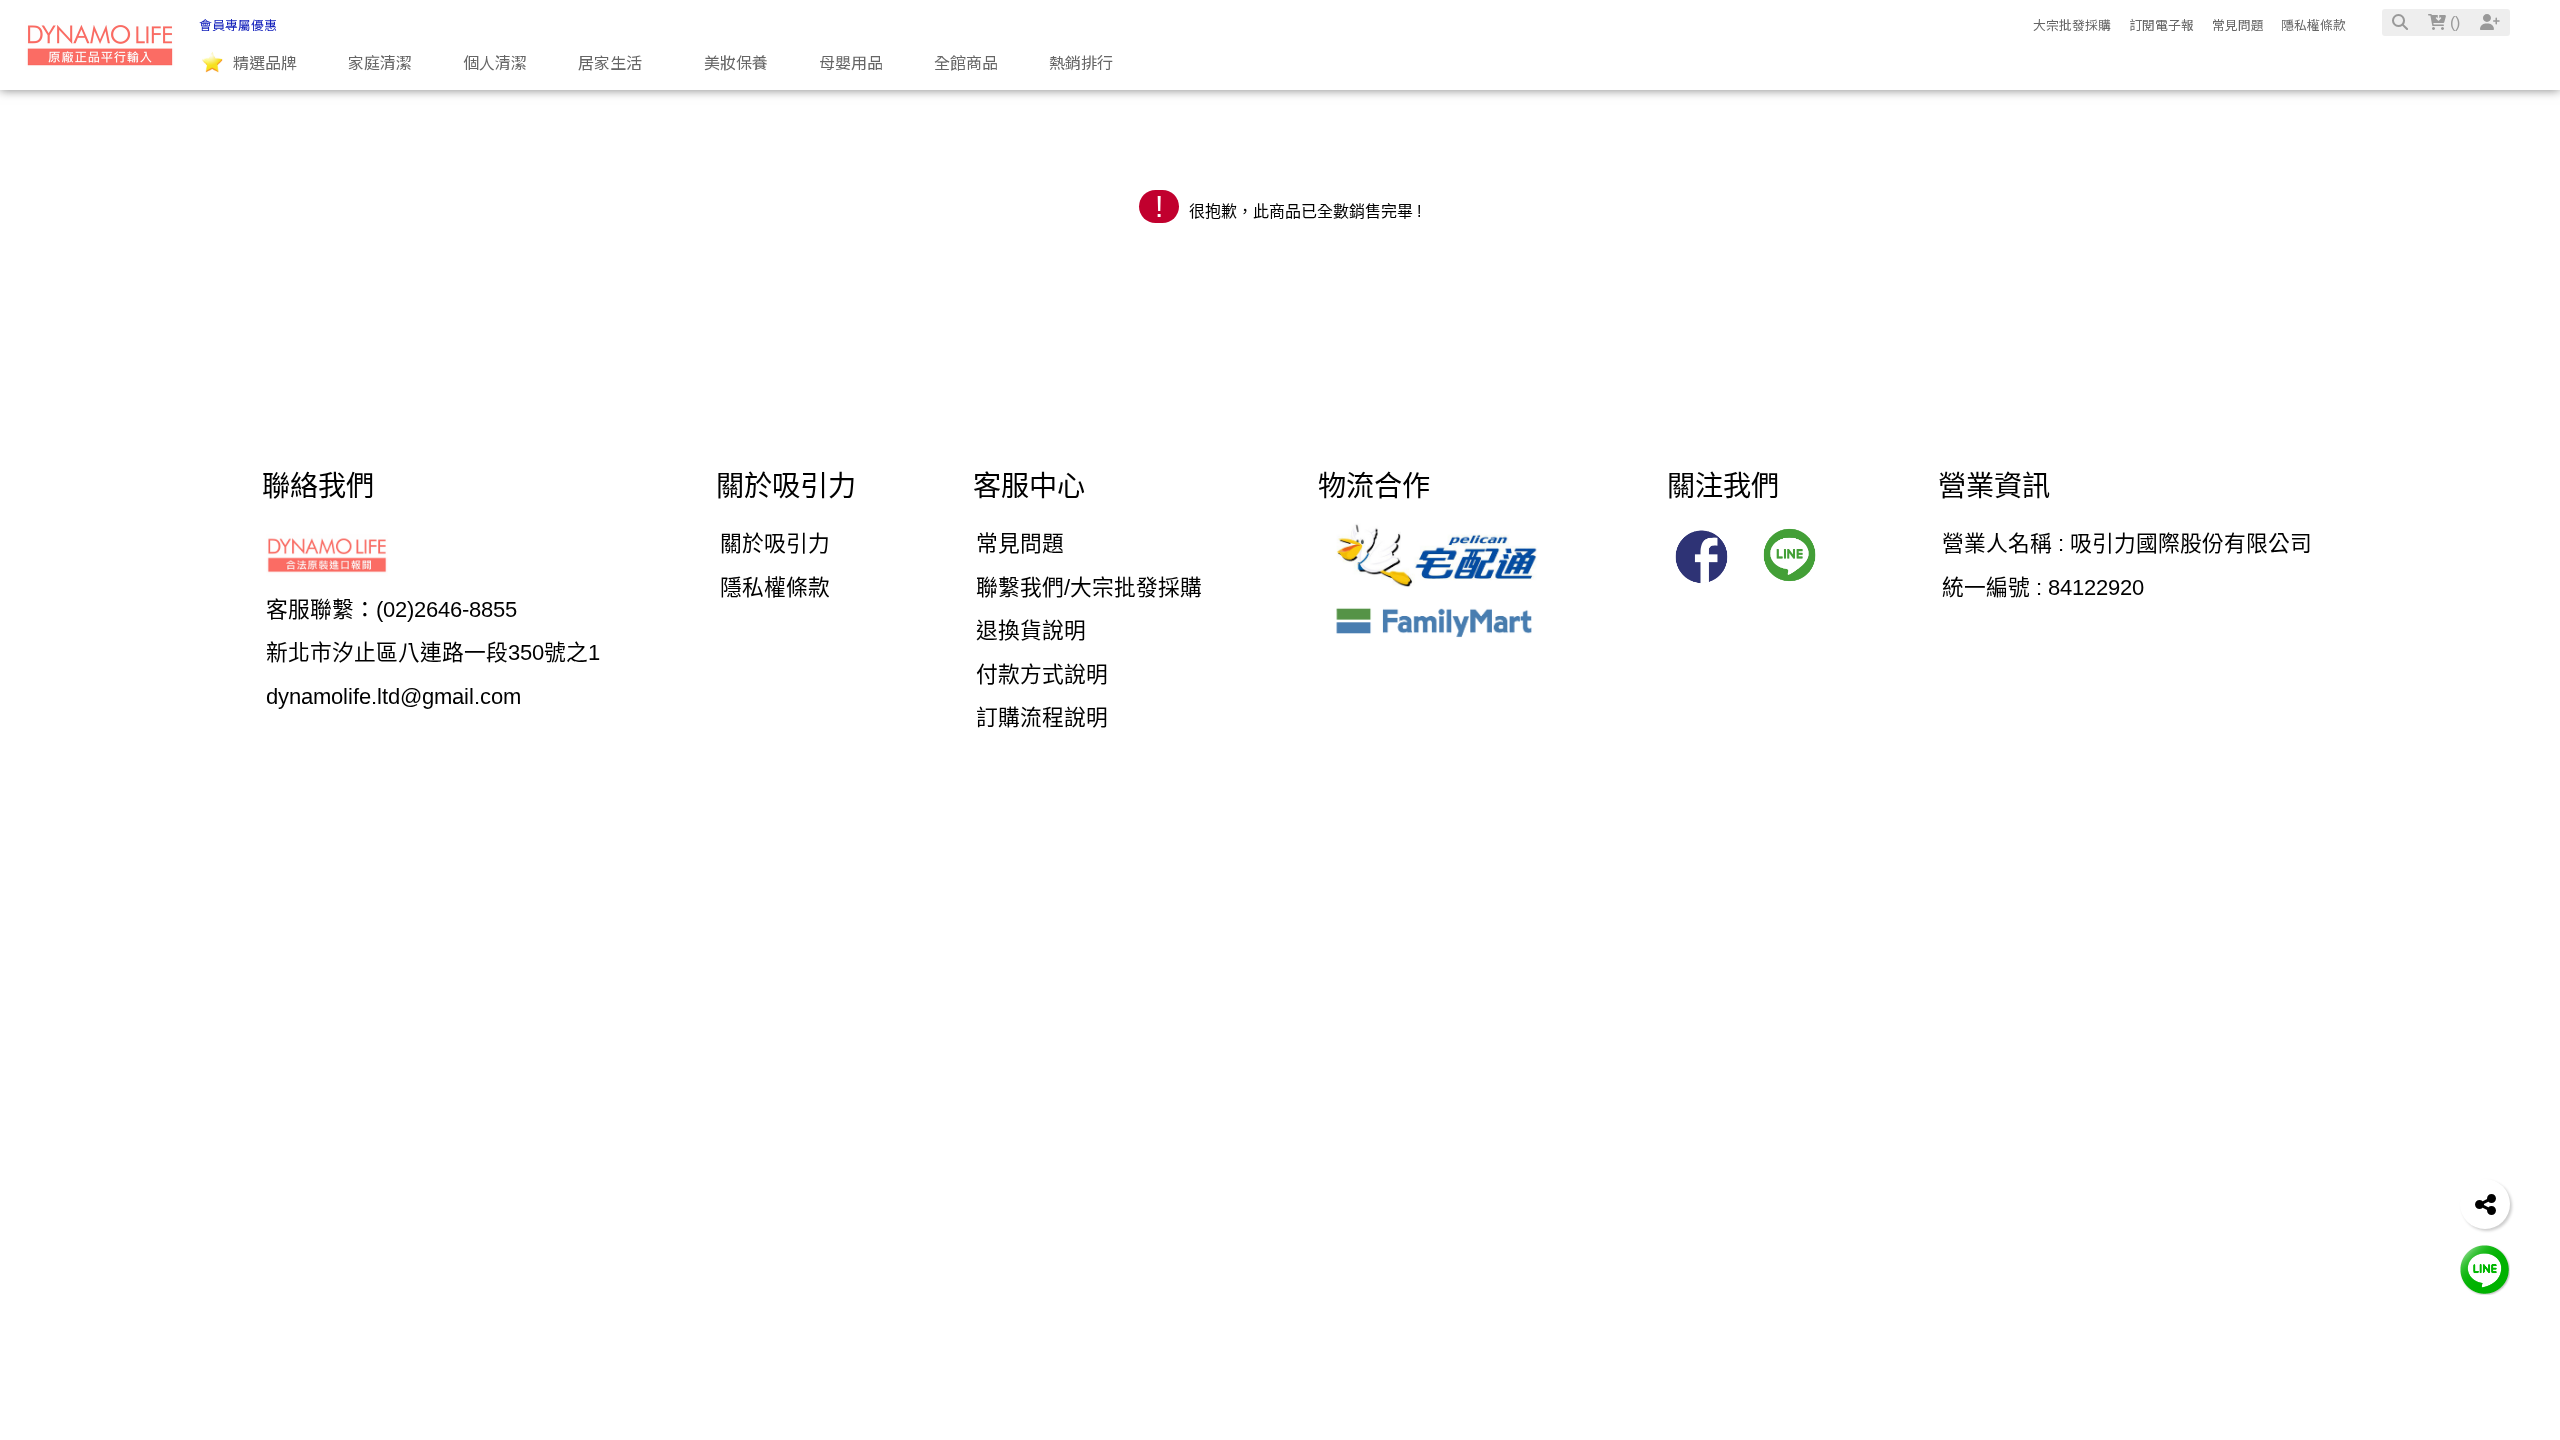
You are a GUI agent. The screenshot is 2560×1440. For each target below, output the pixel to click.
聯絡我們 (318, 486)
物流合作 (1374, 486)
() (2453, 22)
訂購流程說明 (1042, 717)
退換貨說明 (1031, 630)
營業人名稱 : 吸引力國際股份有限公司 (2127, 543)
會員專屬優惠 (238, 24)
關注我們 (1723, 486)
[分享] (2485, 1204)
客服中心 (1029, 486)
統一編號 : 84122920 (2043, 587)
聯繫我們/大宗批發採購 (1089, 587)
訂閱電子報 (2161, 24)
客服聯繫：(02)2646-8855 (391, 609)
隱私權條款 (2313, 24)
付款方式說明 (1042, 674)
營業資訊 (1994, 486)
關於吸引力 (786, 486)
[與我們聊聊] (2485, 1268)
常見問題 (2238, 24)
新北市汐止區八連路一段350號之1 (433, 652)
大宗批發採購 (2072, 24)
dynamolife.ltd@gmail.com (393, 696)
